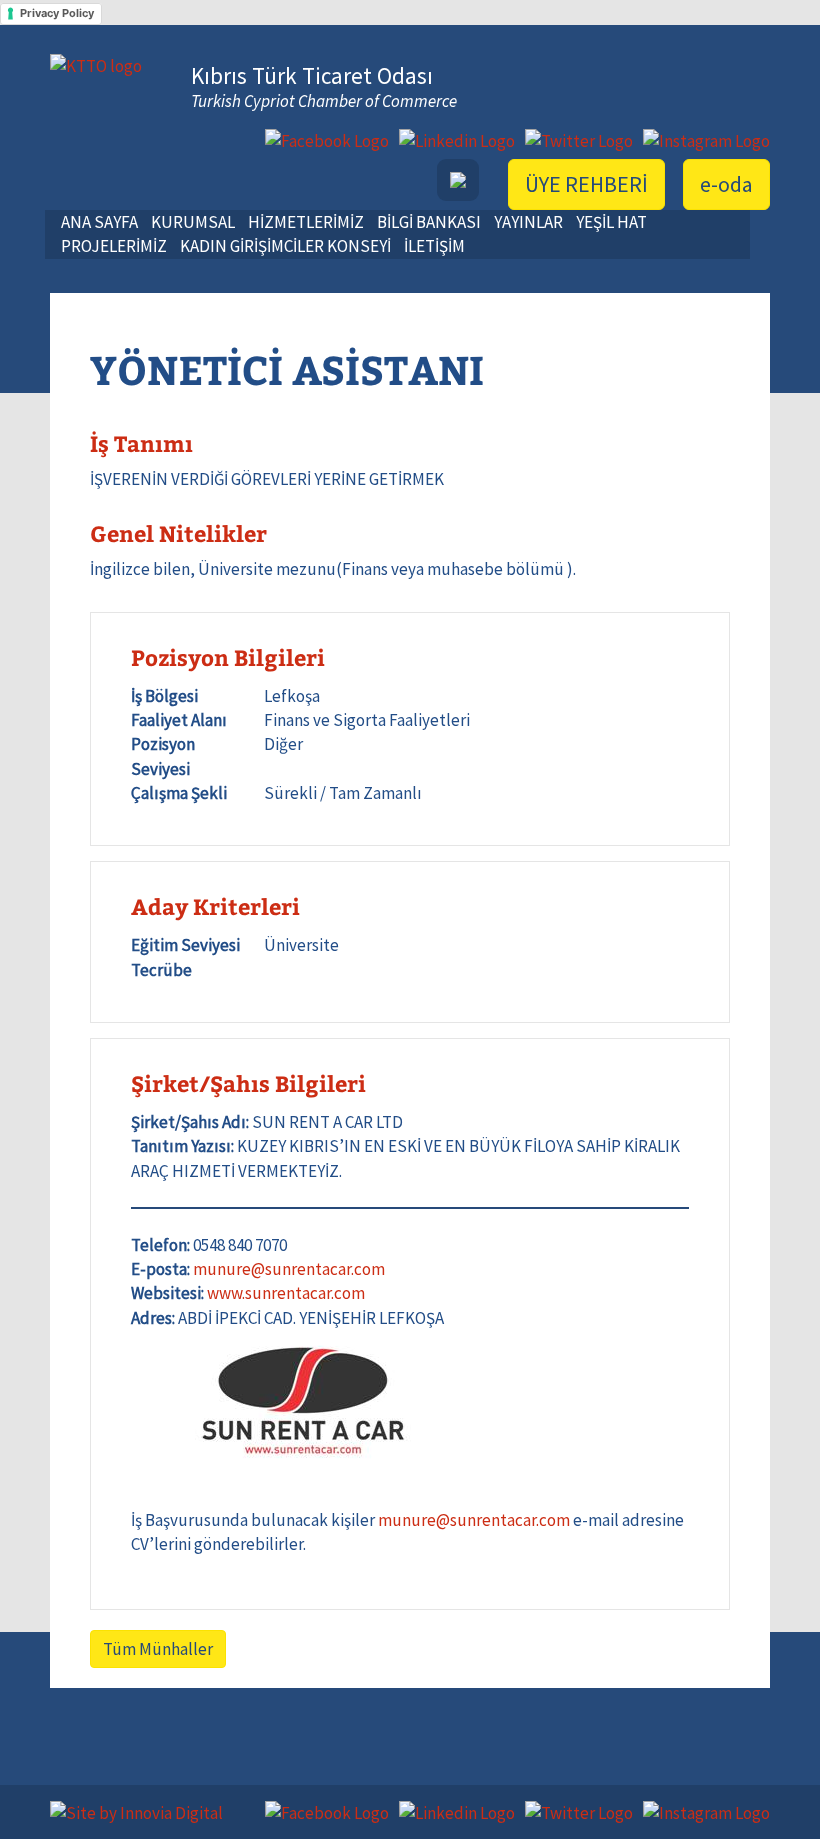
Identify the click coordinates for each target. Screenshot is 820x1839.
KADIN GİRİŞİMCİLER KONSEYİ (285, 246)
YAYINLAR (528, 222)
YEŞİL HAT (611, 222)
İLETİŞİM (434, 246)
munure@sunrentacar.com (289, 1269)
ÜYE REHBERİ (586, 184)
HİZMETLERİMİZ (306, 222)
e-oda (726, 184)
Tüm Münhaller (158, 1649)
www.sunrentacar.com (286, 1293)
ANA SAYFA (99, 222)
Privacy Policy (57, 13)
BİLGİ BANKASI (429, 222)
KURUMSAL (193, 222)
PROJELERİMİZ (114, 246)
